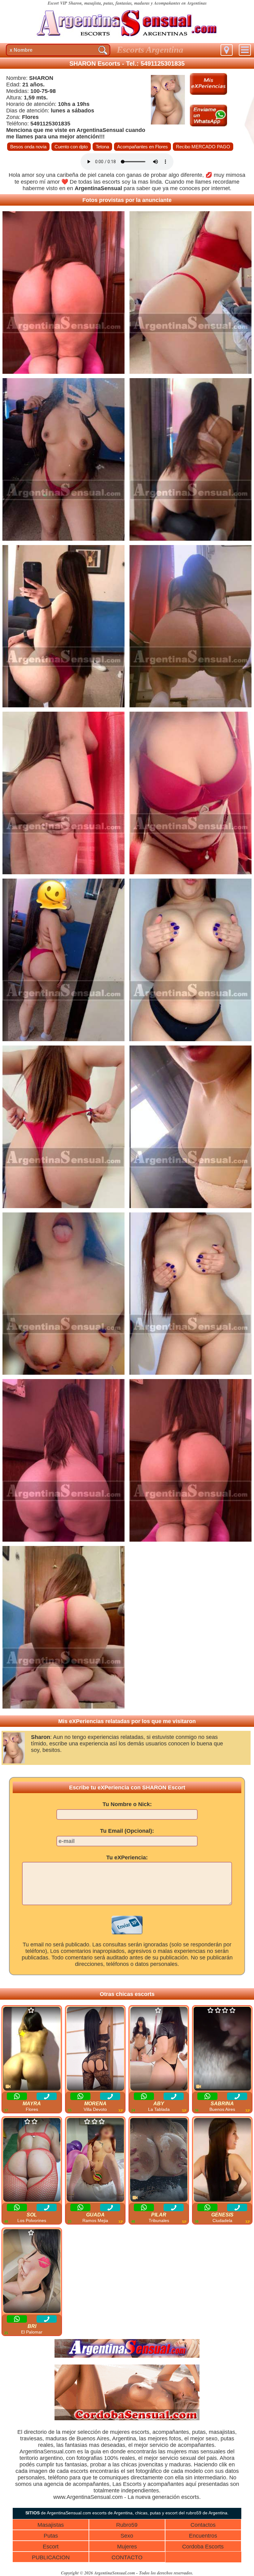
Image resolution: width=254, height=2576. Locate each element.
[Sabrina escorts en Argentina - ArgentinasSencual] (222, 2049)
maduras (56, 2438)
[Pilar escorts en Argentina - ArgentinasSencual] (159, 2160)
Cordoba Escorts (203, 2547)
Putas (51, 2536)
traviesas (31, 2438)
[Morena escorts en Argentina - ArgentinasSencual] (95, 2049)
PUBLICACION (51, 2557)
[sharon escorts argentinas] (127, 39)
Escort (51, 2547)
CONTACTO (127, 2557)
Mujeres (127, 2547)
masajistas (222, 2432)
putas (199, 2432)
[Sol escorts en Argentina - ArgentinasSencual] (32, 2160)
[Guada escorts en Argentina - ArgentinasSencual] (95, 2160)
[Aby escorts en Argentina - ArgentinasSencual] (159, 2049)
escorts (111, 182)
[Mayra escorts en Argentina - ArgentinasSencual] (32, 2049)
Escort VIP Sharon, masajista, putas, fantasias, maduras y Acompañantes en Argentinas (127, 3)
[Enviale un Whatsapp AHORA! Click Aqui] (208, 125)
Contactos (203, 2525)
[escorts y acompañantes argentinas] (127, 2356)
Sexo (127, 2536)
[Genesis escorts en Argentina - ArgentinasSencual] (222, 2160)
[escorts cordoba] (127, 2419)
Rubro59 (127, 2525)
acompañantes (171, 2432)
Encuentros (203, 2536)
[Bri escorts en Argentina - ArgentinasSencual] (32, 2271)
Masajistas (51, 2525)
